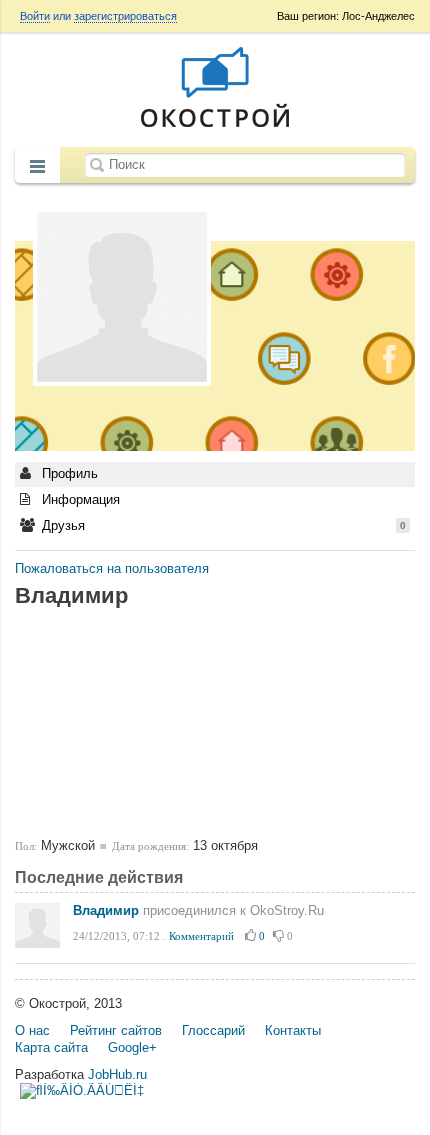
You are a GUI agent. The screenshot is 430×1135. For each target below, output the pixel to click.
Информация (79, 499)
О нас (32, 1030)
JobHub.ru (117, 1074)
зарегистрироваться (125, 16)
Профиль (68, 473)
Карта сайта (51, 1047)
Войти (35, 16)
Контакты (293, 1030)
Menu (37, 167)
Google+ (132, 1047)
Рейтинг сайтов (116, 1030)
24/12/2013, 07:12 (116, 936)
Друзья (222, 525)
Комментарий (201, 936)
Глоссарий (213, 1030)
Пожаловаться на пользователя (112, 568)
